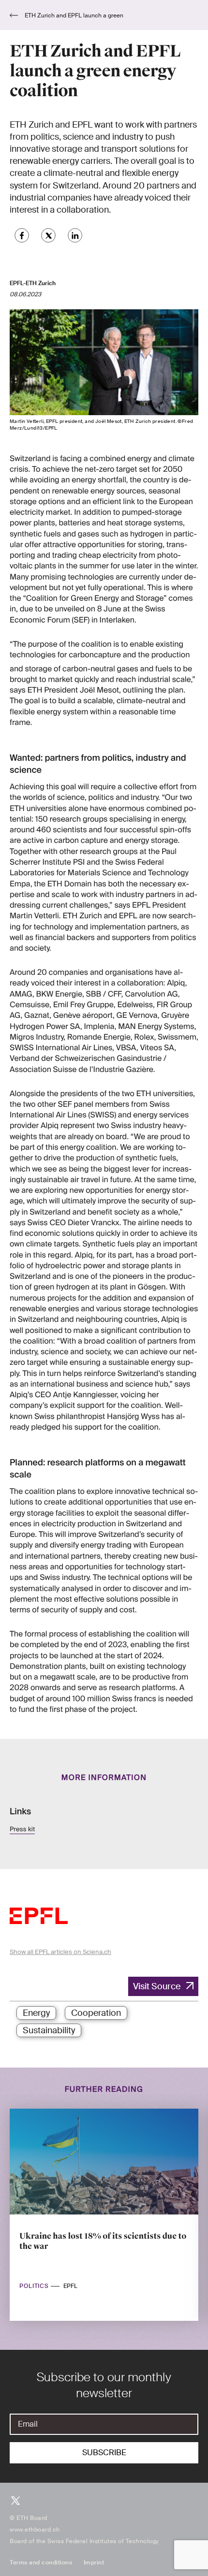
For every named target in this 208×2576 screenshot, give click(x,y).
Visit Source (157, 1986)
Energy (36, 2013)
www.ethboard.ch (35, 2530)
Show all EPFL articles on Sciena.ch (60, 1952)
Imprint (94, 2562)
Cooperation (96, 2013)
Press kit (22, 1830)
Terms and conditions (41, 2562)
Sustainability (49, 2030)
